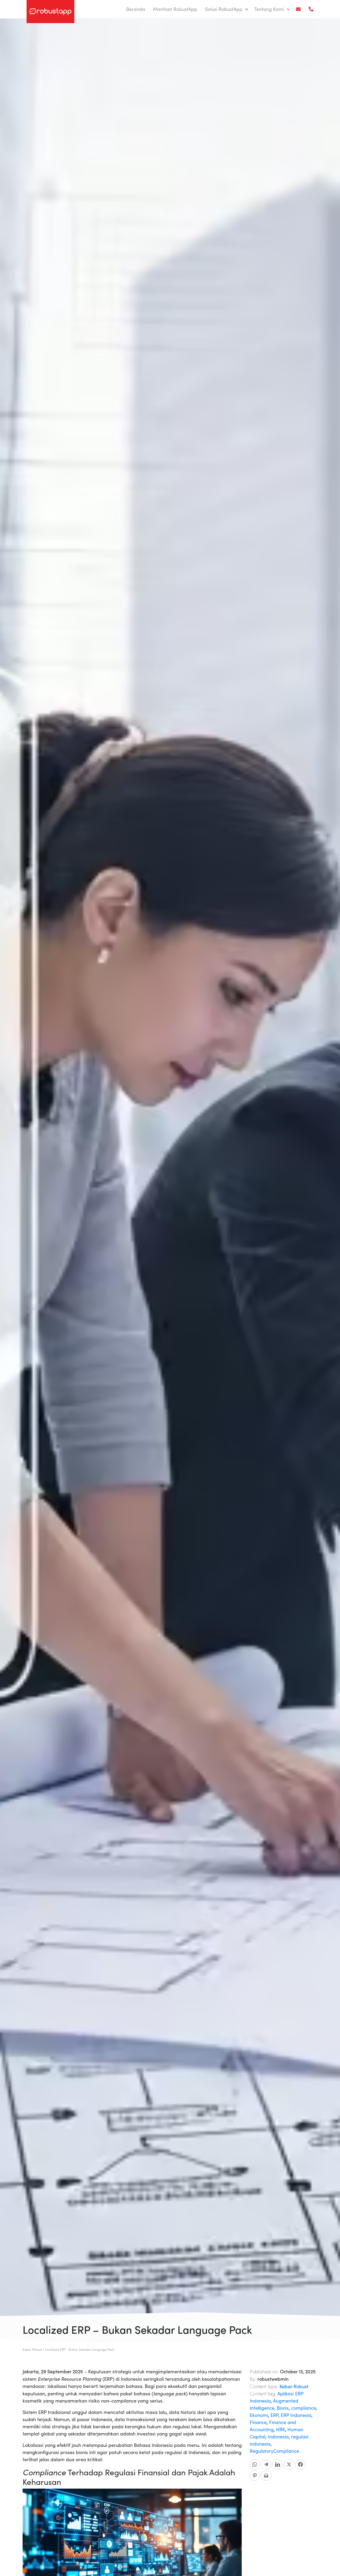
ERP (274, 2415)
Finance (258, 2422)
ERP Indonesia (296, 2415)
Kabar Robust (294, 2386)
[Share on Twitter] (289, 2464)
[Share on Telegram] (266, 2464)
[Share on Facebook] (300, 2464)
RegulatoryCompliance (274, 2451)
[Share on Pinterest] (255, 2476)
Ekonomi (259, 2415)
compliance (304, 2408)
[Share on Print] (266, 2476)
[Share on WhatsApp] (255, 2464)
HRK (280, 2429)
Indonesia (278, 2437)
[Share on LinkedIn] (278, 2464)
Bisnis (283, 2408)
